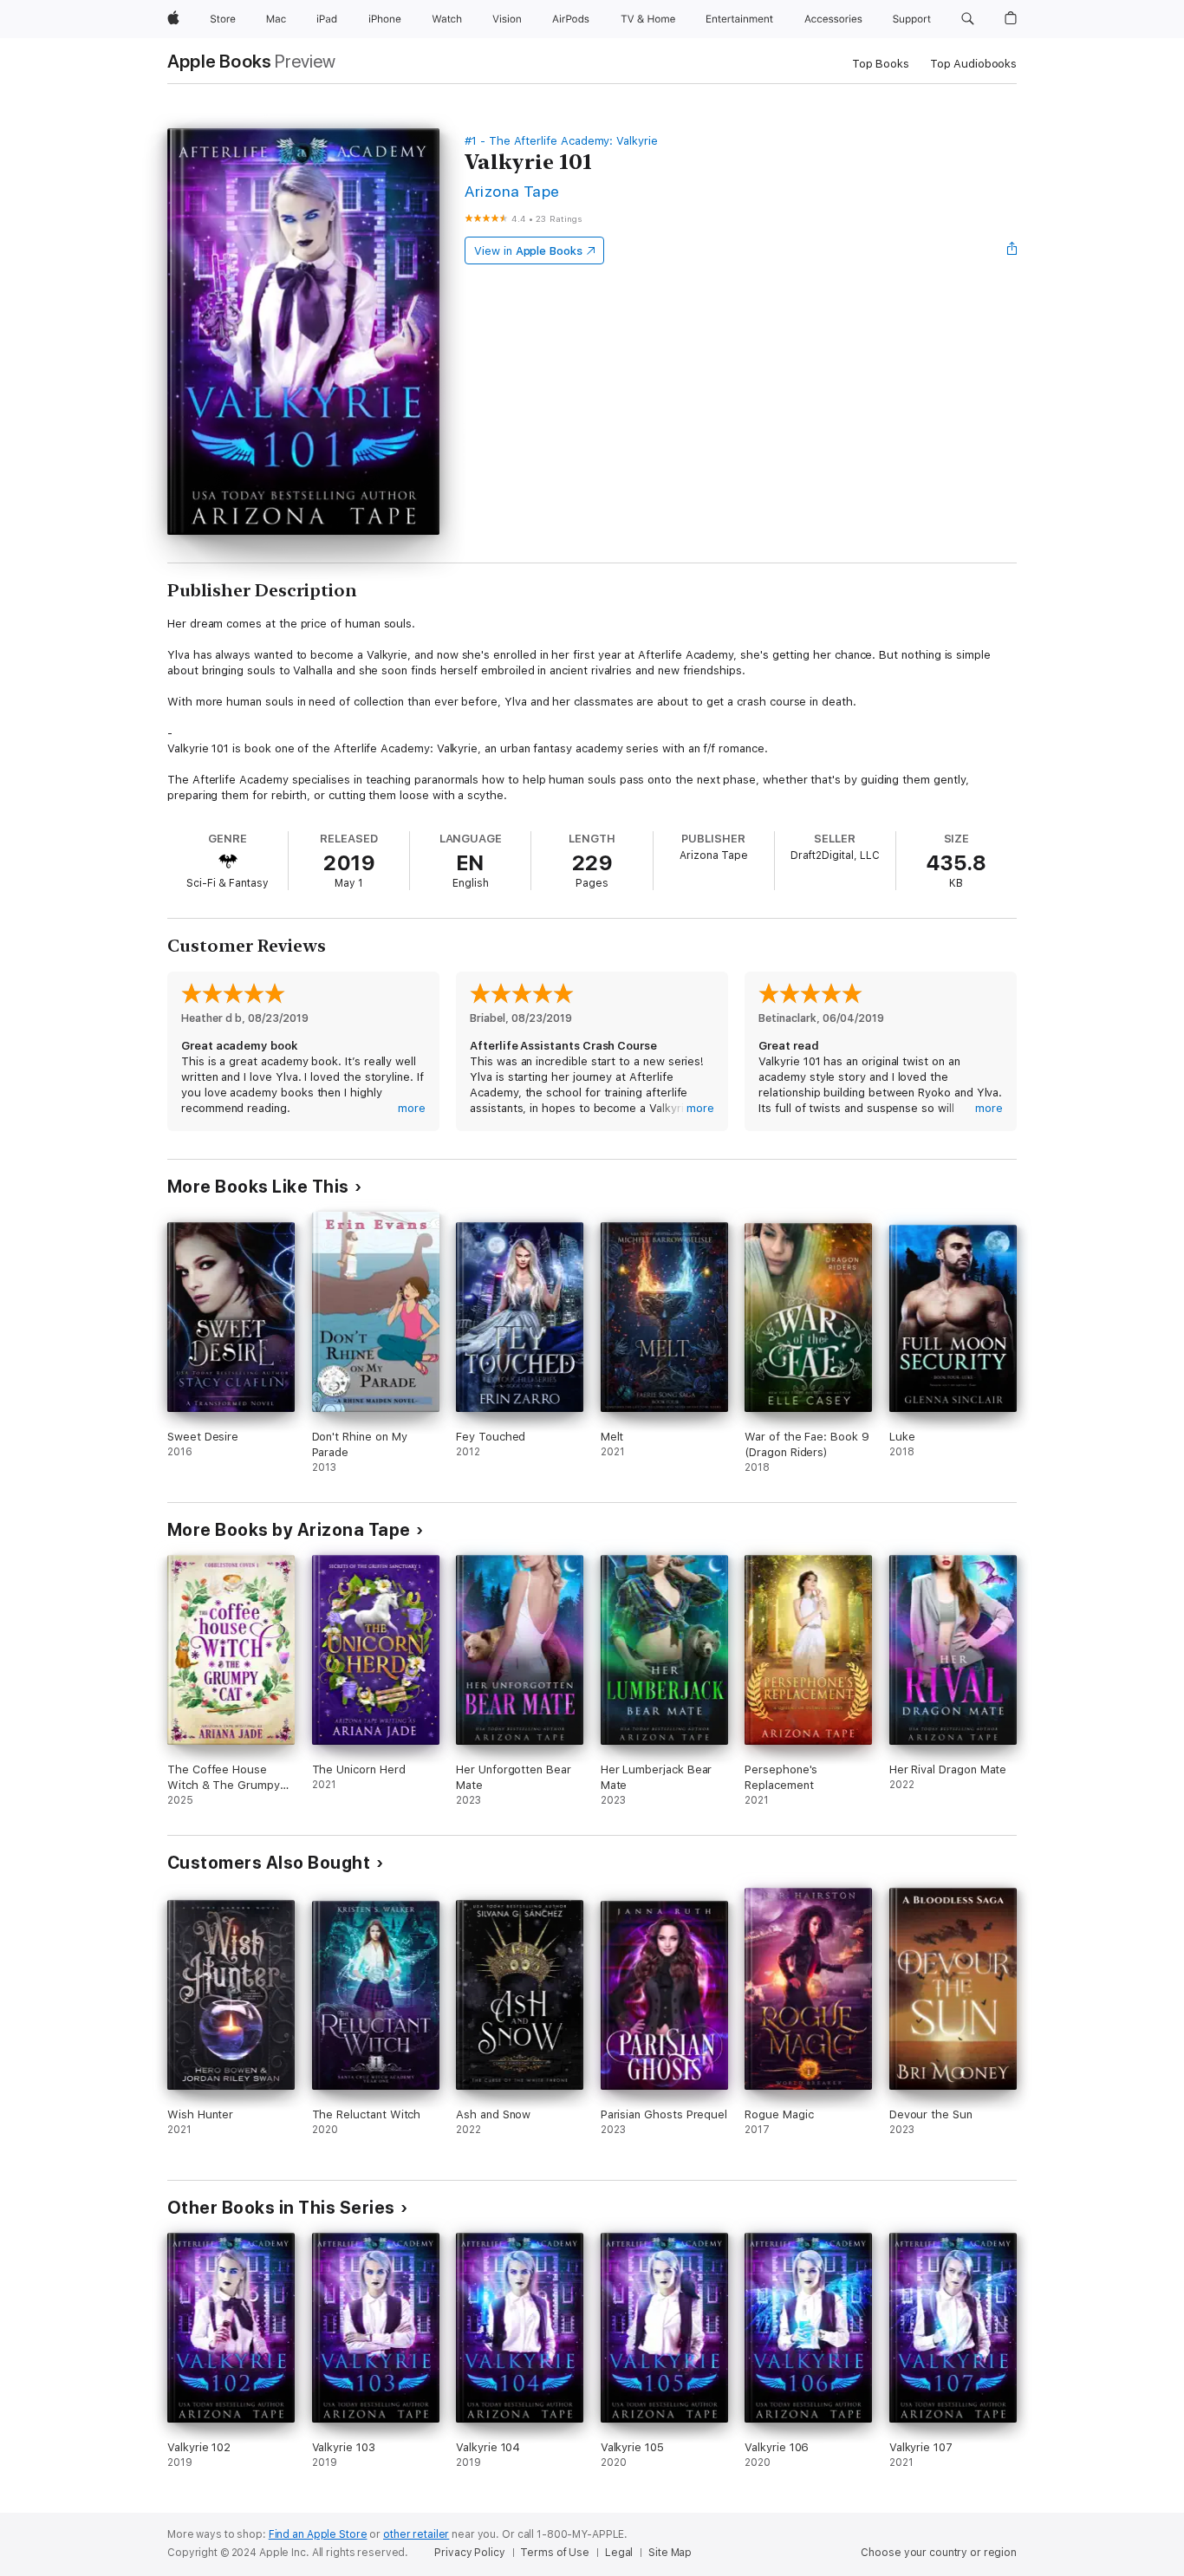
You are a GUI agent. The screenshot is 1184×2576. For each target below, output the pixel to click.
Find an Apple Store (318, 2534)
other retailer (416, 2534)
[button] (968, 19)
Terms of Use (555, 2553)
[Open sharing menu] (1012, 250)
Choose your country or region (939, 2553)
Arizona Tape (512, 191)
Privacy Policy (469, 2553)
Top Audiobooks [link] (973, 64)
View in (528, 251)
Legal (619, 2553)
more (412, 1108)
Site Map (670, 2553)
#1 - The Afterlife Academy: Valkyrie (561, 141)
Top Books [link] (881, 64)
